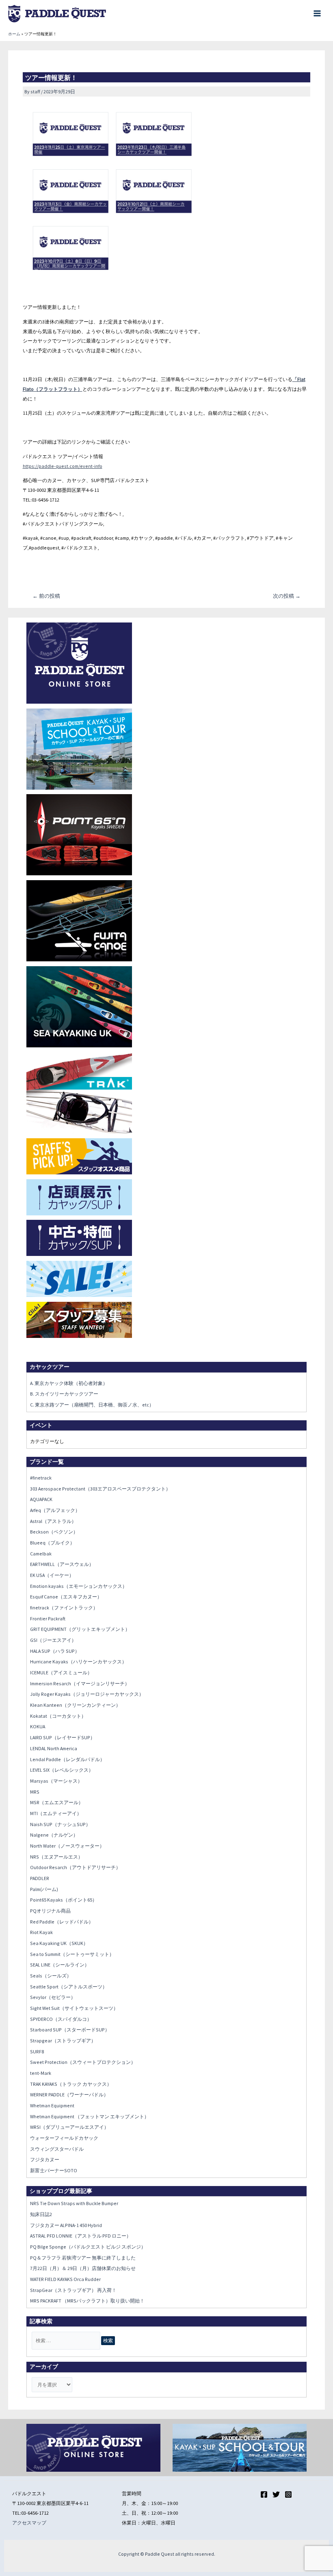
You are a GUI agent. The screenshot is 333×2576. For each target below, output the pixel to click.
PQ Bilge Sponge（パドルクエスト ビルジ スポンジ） (88, 2247)
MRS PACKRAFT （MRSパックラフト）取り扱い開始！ (87, 2301)
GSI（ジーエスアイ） (53, 1640)
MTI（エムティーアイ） (56, 1813)
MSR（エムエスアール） (57, 1802)
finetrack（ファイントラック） (64, 1608)
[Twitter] (276, 2494)
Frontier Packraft (48, 1619)
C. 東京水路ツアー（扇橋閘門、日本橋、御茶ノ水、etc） (92, 1405)
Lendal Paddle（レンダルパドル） (67, 1759)
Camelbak (41, 1554)
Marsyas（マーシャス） (56, 1781)
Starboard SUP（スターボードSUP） (70, 2030)
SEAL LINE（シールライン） (60, 1965)
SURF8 (37, 2052)
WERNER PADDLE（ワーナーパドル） (69, 2095)
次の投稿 (287, 596)
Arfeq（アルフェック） (55, 1510)
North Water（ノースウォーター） (67, 1846)
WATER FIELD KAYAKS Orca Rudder (65, 2279)
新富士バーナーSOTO (54, 2170)
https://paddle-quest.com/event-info (63, 466)
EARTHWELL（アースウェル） (62, 1564)
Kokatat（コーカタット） (58, 1716)
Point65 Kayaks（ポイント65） (64, 1900)
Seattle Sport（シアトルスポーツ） (69, 1987)
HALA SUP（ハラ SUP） (55, 1651)
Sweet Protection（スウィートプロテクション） (83, 2062)
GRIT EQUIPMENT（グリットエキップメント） (80, 1629)
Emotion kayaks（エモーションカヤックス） (79, 1586)
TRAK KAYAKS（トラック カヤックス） (71, 2084)
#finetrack (41, 1478)
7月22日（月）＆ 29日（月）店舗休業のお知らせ (83, 2268)
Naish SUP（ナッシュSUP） (60, 1824)
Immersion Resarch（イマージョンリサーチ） (80, 1683)
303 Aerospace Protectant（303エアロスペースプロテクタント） (100, 1489)
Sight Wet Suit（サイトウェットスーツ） (74, 2008)
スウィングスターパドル (57, 2149)
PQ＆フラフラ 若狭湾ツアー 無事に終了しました (83, 2258)
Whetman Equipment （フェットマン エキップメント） (90, 2116)
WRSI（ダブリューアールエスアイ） (69, 2127)
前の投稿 (46, 596)
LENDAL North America (54, 1748)
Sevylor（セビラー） (53, 1997)
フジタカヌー (45, 2159)
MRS (35, 1792)
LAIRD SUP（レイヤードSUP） (63, 1737)
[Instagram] (288, 2494)
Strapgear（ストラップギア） (63, 2041)
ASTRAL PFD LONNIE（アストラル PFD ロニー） (81, 2236)
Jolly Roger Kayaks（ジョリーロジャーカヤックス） (87, 1694)
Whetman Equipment (52, 2105)
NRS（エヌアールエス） (56, 1857)
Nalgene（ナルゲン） (54, 1835)
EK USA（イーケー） (52, 1575)
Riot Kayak (41, 1932)
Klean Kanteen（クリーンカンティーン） (75, 1705)
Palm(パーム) (44, 1889)
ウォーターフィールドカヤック (64, 2138)
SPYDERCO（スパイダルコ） (61, 2019)
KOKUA (38, 1726)
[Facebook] (264, 2494)
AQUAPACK (41, 1499)
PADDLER (40, 1878)
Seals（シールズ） (51, 1976)
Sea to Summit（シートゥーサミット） (72, 1954)
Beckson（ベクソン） (54, 1532)
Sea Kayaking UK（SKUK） (59, 1943)
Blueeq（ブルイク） (52, 1543)
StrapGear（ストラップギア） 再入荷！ (73, 2290)
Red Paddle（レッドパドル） (62, 1922)
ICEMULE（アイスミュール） (61, 1672)
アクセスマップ (29, 2523)
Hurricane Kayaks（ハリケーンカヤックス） (78, 1662)
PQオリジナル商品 (50, 1911)
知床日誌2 (41, 2214)
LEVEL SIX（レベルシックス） (62, 1770)
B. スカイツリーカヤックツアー (64, 1394)
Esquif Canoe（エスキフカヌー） (66, 1597)
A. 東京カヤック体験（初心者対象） (69, 1383)
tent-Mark (41, 2073)
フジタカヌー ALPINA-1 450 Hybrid (66, 2225)
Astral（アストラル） (53, 1521)
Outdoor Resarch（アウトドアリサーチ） (75, 1867)
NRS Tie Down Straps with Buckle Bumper (74, 2203)
